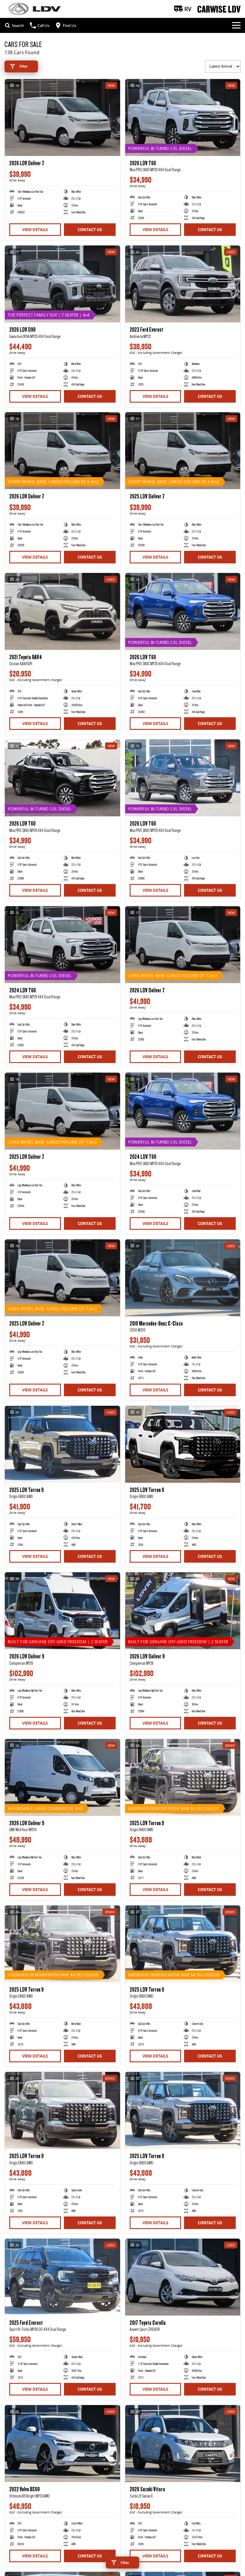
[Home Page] (34, 9)
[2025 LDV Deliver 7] (183, 451)
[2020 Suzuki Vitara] (183, 2444)
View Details (35, 230)
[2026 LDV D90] (62, 284)
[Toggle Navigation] (236, 25)
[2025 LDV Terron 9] (62, 1444)
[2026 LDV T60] (183, 117)
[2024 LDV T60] (62, 945)
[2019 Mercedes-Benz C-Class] (183, 1278)
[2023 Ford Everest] (183, 284)
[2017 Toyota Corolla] (183, 2277)
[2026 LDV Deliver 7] (62, 117)
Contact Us (90, 230)
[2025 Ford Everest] (62, 2277)
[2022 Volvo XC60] (62, 2444)
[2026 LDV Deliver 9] (62, 1611)
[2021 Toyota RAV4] (62, 611)
